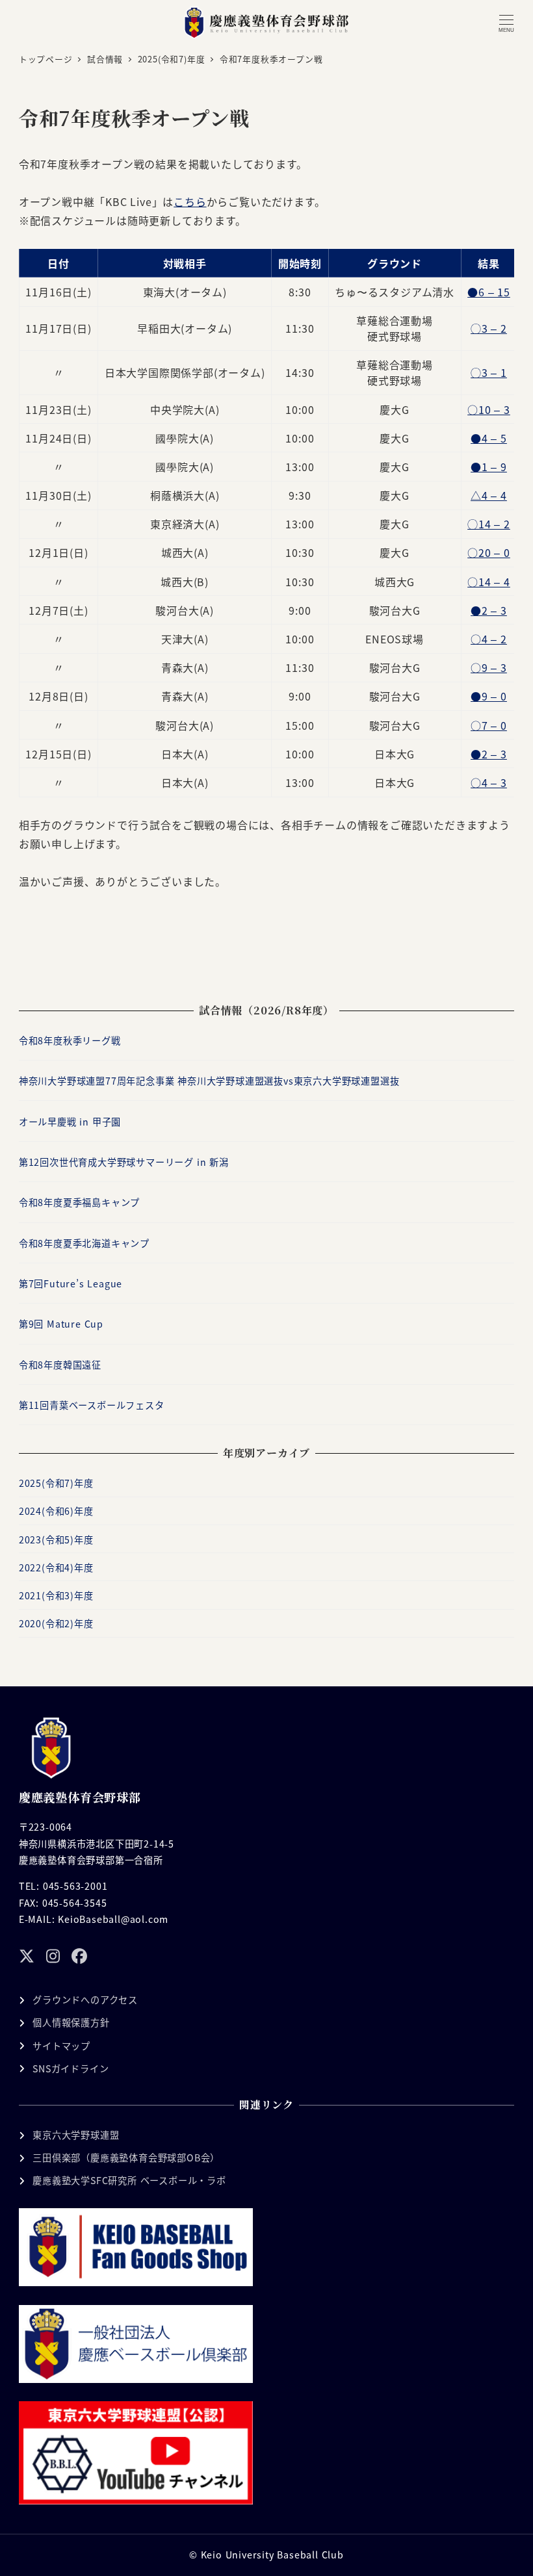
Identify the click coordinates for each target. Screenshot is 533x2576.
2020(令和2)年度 (56, 1623)
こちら (190, 201)
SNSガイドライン (71, 2068)
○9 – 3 (489, 667)
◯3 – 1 (489, 372)
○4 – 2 (489, 639)
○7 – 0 (489, 725)
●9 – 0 (489, 696)
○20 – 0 (489, 552)
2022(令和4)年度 (56, 1567)
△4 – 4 (489, 495)
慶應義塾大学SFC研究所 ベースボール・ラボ (129, 2180)
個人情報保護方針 (71, 2022)
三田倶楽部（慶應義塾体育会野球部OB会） (126, 2157)
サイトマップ (61, 2046)
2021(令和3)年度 (56, 1595)
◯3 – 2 (489, 328)
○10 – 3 (489, 409)
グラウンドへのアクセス (85, 2000)
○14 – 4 (489, 582)
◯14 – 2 (489, 524)
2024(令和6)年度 (56, 1511)
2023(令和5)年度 (56, 1539)
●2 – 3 (489, 610)
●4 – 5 (489, 438)
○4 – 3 (489, 782)
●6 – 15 (489, 292)
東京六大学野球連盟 (76, 2135)
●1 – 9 (489, 467)
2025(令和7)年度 (56, 1483)
